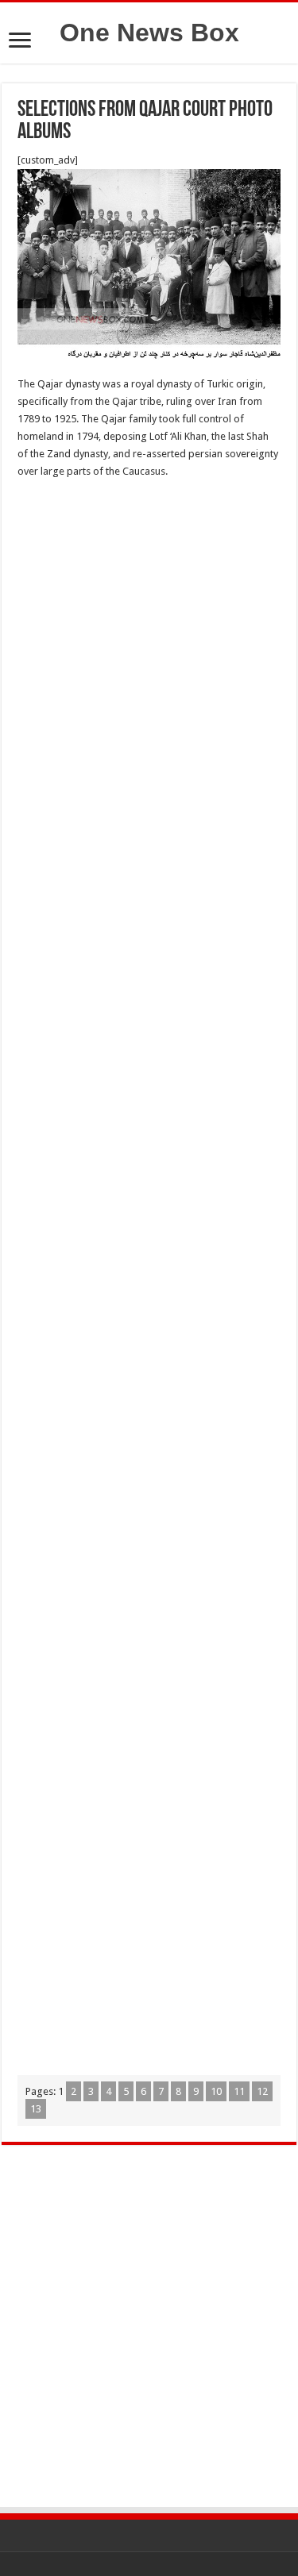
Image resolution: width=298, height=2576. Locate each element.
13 (36, 2109)
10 (216, 2091)
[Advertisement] (149, 651)
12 (262, 2091)
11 (239, 2091)
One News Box (149, 33)
